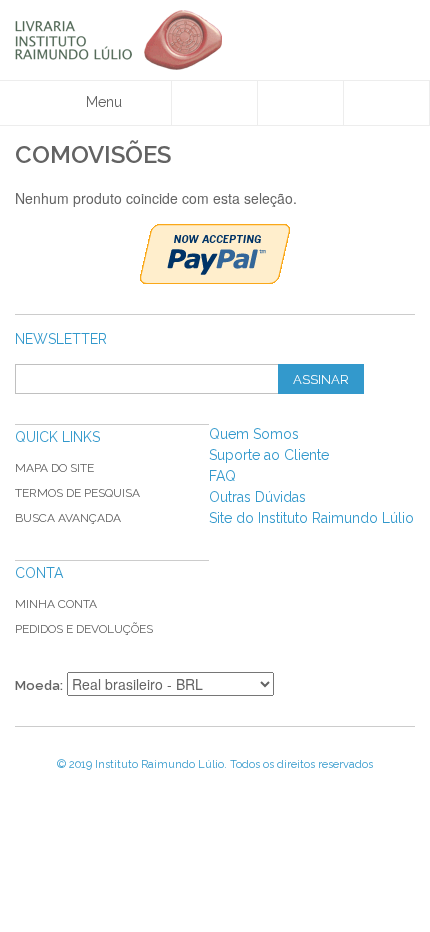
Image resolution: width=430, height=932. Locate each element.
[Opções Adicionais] (215, 254)
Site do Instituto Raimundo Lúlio (311, 518)
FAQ (222, 476)
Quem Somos (254, 434)
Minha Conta (56, 604)
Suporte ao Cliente (269, 455)
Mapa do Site (54, 468)
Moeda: (39, 685)
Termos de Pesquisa (77, 493)
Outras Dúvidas (257, 497)
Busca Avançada (68, 518)
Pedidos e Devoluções (84, 629)
